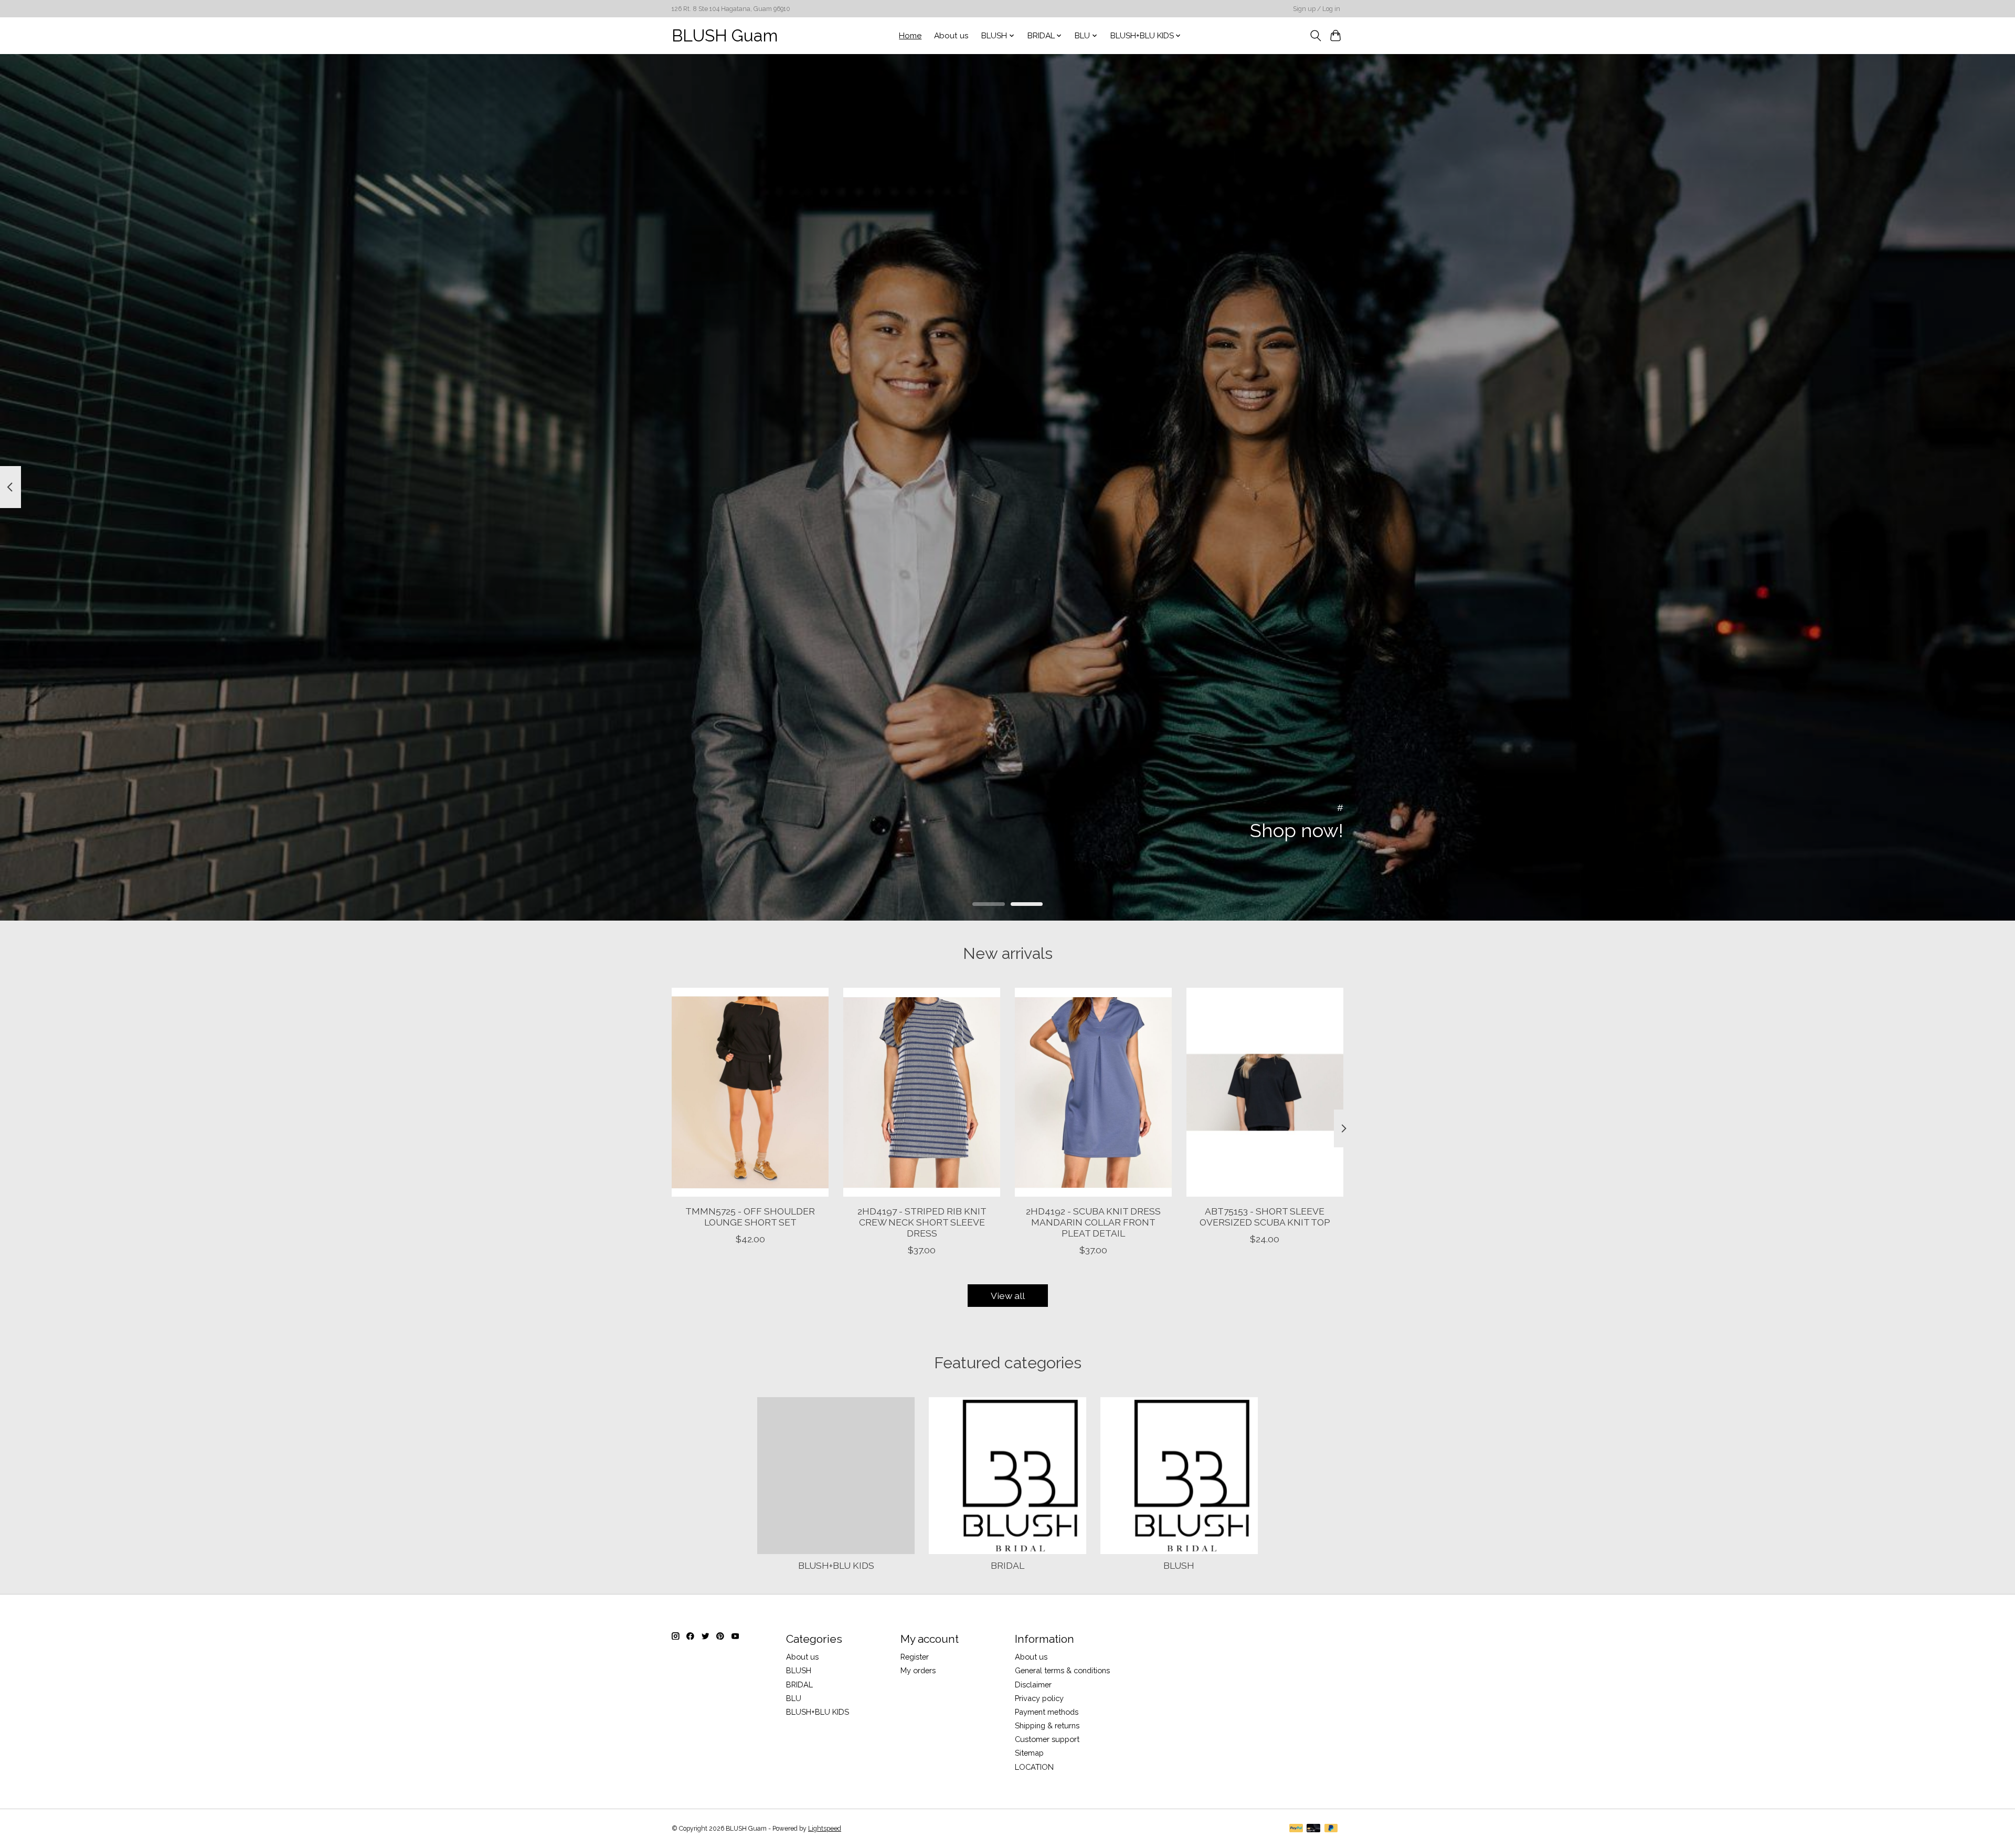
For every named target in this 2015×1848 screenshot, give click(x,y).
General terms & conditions (1062, 1670)
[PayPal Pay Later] (1331, 1829)
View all (1008, 1296)
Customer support (1047, 1739)
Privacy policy (1039, 1698)
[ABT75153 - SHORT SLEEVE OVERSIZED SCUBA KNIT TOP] (1265, 1092)
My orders (918, 1670)
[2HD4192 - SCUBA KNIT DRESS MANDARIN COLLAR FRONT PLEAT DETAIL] (1093, 1092)
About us (951, 36)
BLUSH (1179, 1565)
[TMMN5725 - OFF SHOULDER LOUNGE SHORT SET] (750, 1092)
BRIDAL (1008, 1565)
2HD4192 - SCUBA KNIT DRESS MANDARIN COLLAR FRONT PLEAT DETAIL (1093, 1222)
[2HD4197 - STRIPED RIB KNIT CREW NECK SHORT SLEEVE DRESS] (922, 1092)
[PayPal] (1296, 1829)
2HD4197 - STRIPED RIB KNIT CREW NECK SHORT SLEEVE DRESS (922, 1222)
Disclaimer (1033, 1685)
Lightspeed (825, 1829)
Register (915, 1657)
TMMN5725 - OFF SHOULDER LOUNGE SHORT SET (750, 1216)
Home (910, 36)
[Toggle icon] (1315, 36)
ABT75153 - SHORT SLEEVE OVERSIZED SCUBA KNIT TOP (1265, 1216)
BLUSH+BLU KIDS (836, 1565)
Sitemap (1029, 1753)
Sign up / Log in (1317, 9)
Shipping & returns (1047, 1725)
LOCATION (1034, 1767)
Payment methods (1047, 1712)
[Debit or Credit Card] (1313, 1829)
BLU (794, 1698)
